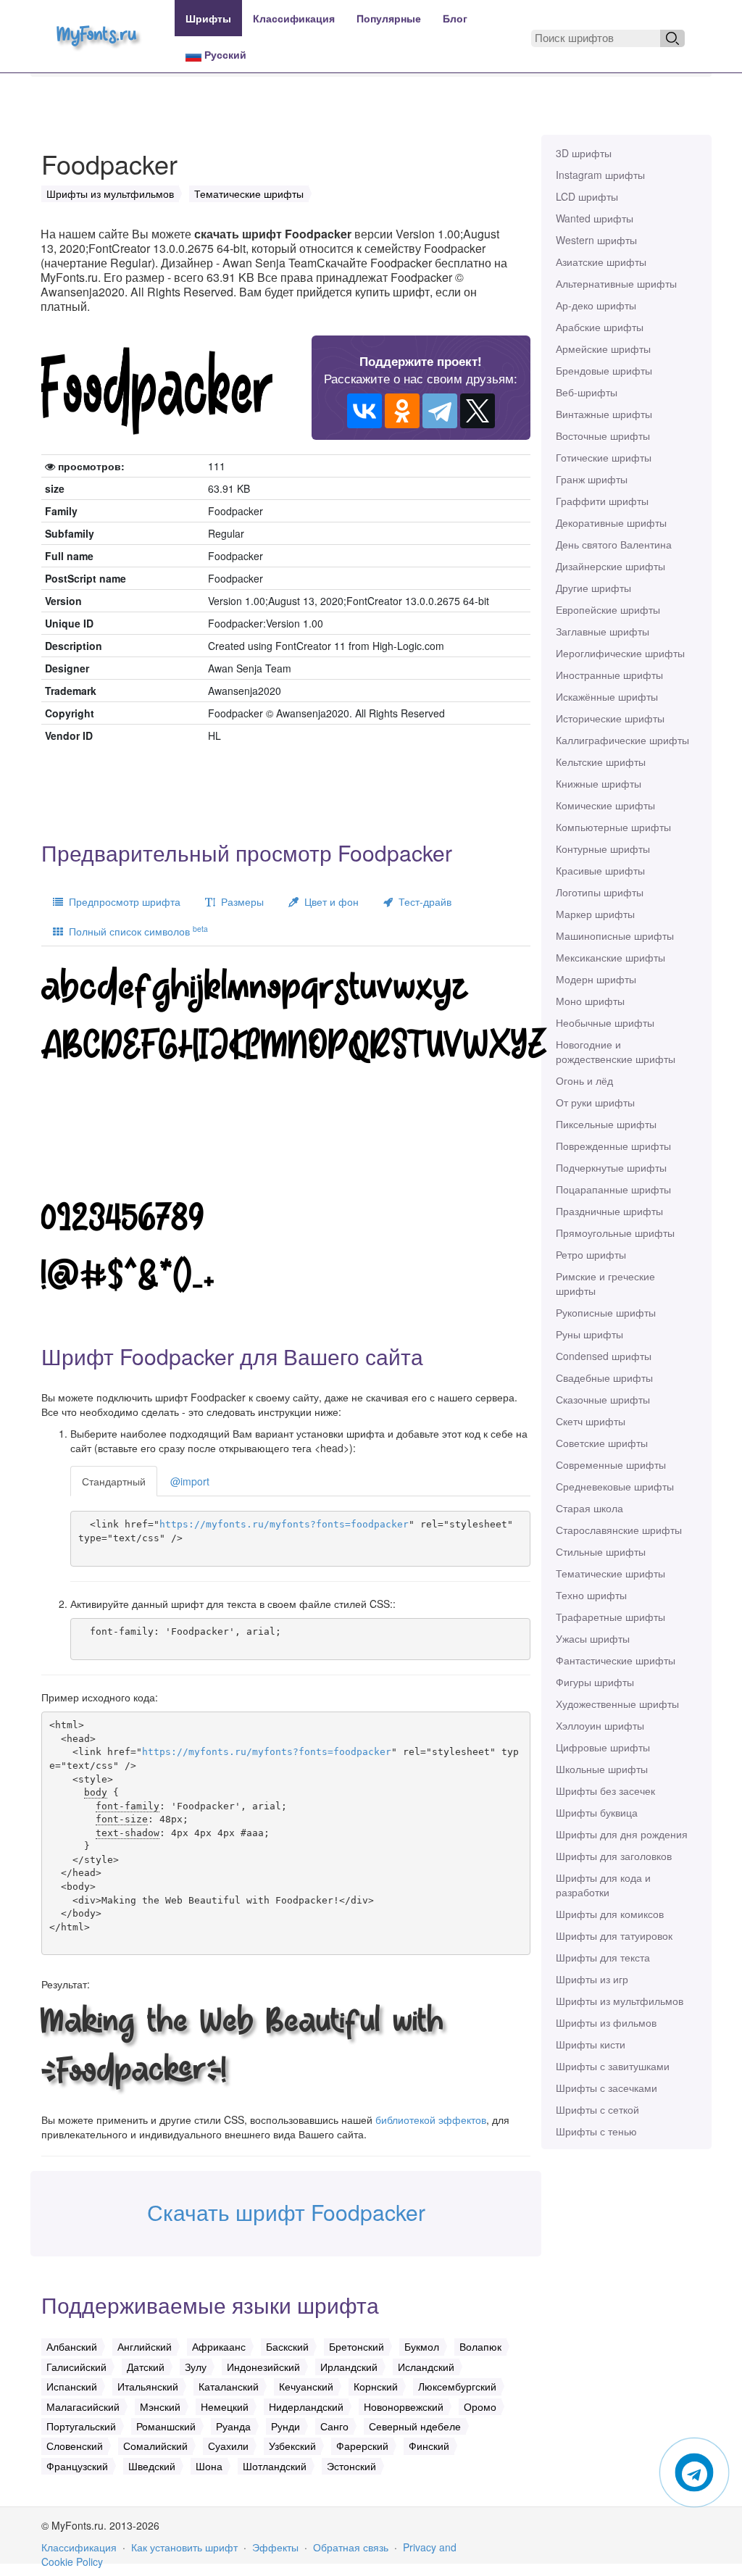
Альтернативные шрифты (616, 283)
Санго (334, 2426)
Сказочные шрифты (603, 1399)
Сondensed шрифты (604, 1356)
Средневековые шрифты (615, 1486)
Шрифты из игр (592, 1979)
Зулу (196, 2367)
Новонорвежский (404, 2406)
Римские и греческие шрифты (605, 1283)
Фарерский (362, 2446)
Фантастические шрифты (616, 1660)
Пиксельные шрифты (606, 1124)
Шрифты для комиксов (610, 1914)
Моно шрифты (590, 1001)
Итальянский (148, 2386)
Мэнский (160, 2406)
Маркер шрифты (595, 914)
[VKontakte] (364, 411)
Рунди (285, 2426)
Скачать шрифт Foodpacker (286, 2212)
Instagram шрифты (600, 175)
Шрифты (208, 18)
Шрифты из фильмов (606, 2022)
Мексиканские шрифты (610, 957)
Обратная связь (351, 2547)
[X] (478, 411)
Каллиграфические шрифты (622, 740)
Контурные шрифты (603, 849)
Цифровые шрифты (603, 1747)
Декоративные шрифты (611, 522)
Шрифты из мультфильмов (620, 2001)
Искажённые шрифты (607, 696)
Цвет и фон (329, 901)
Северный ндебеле (415, 2426)
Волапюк (480, 2346)
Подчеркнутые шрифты (611, 1167)
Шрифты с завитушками (613, 2066)
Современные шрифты (611, 1464)
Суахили (228, 2446)
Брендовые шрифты (604, 370)
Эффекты (275, 2547)
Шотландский (275, 2466)
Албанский (72, 2346)
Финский (429, 2446)
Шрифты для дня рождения (622, 1834)
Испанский (72, 2386)
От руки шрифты (595, 1102)
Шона (209, 2466)
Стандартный (114, 1481)
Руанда (233, 2426)
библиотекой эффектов (431, 2119)
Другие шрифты (593, 588)
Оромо (480, 2406)
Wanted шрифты (595, 218)
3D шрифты (584, 153)
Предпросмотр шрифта (122, 901)
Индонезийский (263, 2367)
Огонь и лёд (584, 1080)
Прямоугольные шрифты (615, 1233)
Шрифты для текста (603, 1957)
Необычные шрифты (605, 1022)
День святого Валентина (614, 544)
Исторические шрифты (610, 718)
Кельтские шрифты (601, 762)
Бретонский (357, 2346)
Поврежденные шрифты (613, 1146)
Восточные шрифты (603, 435)
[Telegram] (440, 411)
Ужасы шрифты (593, 1638)
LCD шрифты (587, 196)
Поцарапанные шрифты (613, 1189)
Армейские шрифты (603, 349)
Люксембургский (457, 2386)
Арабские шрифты (600, 327)
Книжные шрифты (599, 783)
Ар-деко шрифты (596, 305)
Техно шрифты (591, 1595)
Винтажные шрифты (604, 414)
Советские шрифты (602, 1443)
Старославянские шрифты (619, 1530)
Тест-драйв (422, 901)
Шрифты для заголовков (614, 1856)
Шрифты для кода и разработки (603, 1885)
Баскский (287, 2346)
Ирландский (349, 2367)
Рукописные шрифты (606, 1312)
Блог (455, 18)
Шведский (152, 2466)
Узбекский (292, 2446)
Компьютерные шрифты (613, 827)
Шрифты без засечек (605, 1791)
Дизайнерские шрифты (610, 566)
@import (190, 1481)
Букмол (422, 2346)
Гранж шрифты (592, 479)
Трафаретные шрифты (610, 1617)
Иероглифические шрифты (620, 653)
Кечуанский (306, 2386)
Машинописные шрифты (615, 935)
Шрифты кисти (591, 2044)
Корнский (376, 2386)
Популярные (389, 18)
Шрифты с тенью (596, 2131)
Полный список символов (136, 931)
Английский (145, 2346)
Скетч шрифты (591, 1421)
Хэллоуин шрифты (600, 1725)
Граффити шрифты (602, 501)
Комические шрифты (605, 805)
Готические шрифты (604, 457)
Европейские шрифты (608, 609)
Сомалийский (155, 2446)
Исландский (426, 2367)
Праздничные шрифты (609, 1211)
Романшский (166, 2426)
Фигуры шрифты (595, 1682)
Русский (224, 54)
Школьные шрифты (602, 1769)
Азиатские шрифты (601, 262)
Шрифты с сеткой (597, 2109)
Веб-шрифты (587, 392)
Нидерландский (306, 2406)
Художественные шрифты (617, 1704)
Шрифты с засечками (606, 2088)
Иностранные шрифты (609, 675)
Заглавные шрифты (603, 631)
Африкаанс (219, 2346)
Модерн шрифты (596, 979)
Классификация (294, 18)
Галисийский (76, 2367)
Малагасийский (83, 2406)
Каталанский (229, 2386)
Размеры (239, 901)
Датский (146, 2367)
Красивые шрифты (600, 870)
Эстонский (351, 2466)
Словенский (75, 2446)
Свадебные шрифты (604, 1377)
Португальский (81, 2426)
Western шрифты (596, 240)
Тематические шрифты (610, 1573)
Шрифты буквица (597, 1812)
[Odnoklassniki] (402, 411)
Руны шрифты (589, 1334)
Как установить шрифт (184, 2547)
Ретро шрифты (591, 1254)
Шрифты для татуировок (614, 1935)
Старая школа (589, 1508)
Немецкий (225, 2406)
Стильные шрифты (601, 1551)
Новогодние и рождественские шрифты (616, 1051)
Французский (77, 2466)
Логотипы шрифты (600, 892)
